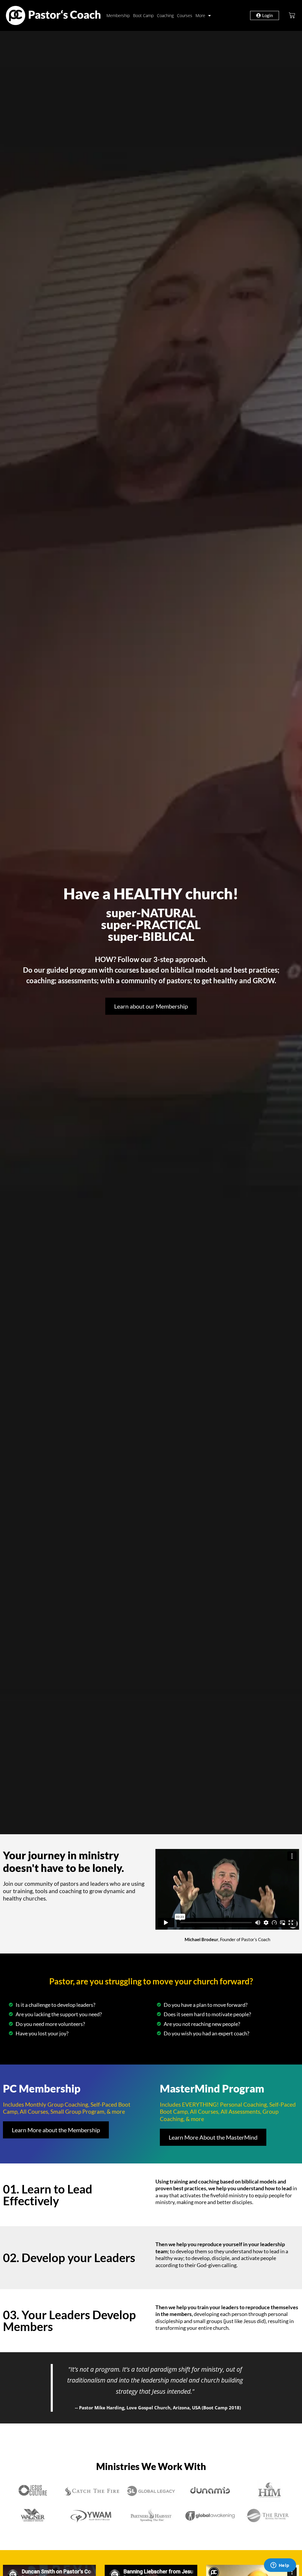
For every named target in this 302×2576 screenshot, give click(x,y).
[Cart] (292, 15)
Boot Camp (143, 15)
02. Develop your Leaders (69, 2258)
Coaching (165, 15)
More (200, 15)
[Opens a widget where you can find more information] (280, 2566)
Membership (118, 15)
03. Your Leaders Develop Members (69, 2321)
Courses (185, 15)
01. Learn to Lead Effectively (48, 2195)
